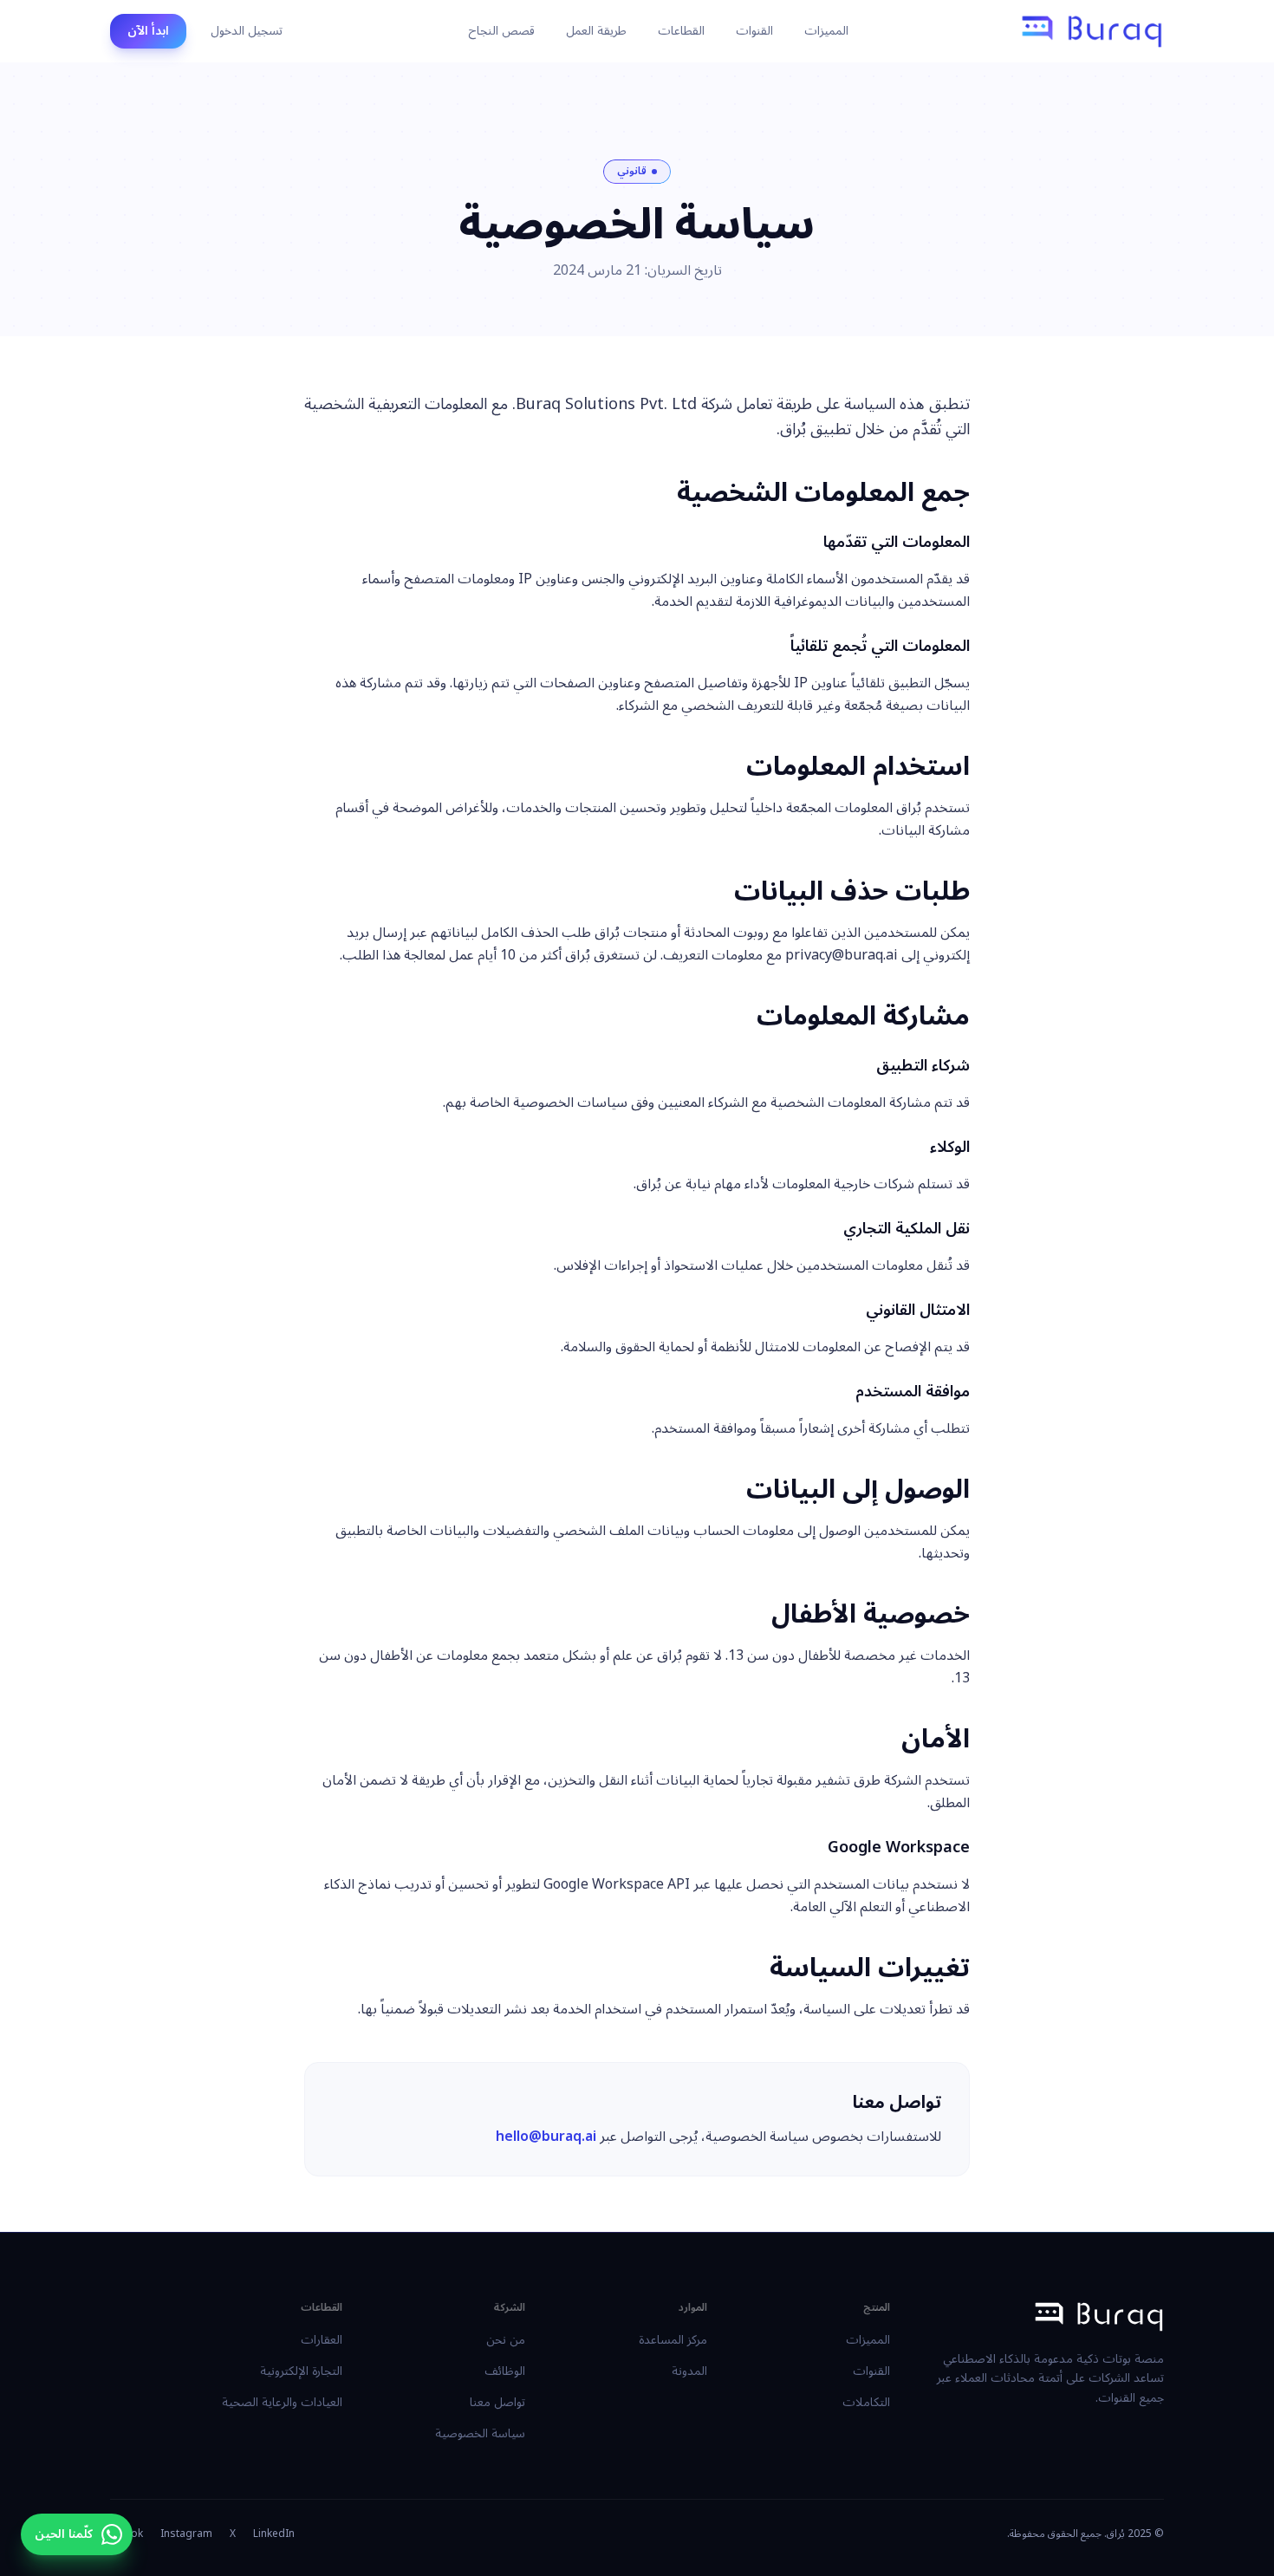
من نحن (506, 2340)
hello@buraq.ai (546, 2137)
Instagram (186, 2534)
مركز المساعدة (673, 2340)
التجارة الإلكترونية (301, 2371)
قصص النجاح (501, 31)
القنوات (754, 31)
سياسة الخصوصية (480, 2433)
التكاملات (866, 2402)
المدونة (689, 2371)
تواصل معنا (497, 2402)
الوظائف (505, 2371)
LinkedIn (274, 2534)
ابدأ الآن (148, 31)
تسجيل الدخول (247, 31)
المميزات (826, 31)
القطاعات (681, 31)
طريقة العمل (596, 31)
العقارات (322, 2340)
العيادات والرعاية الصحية (282, 2402)
